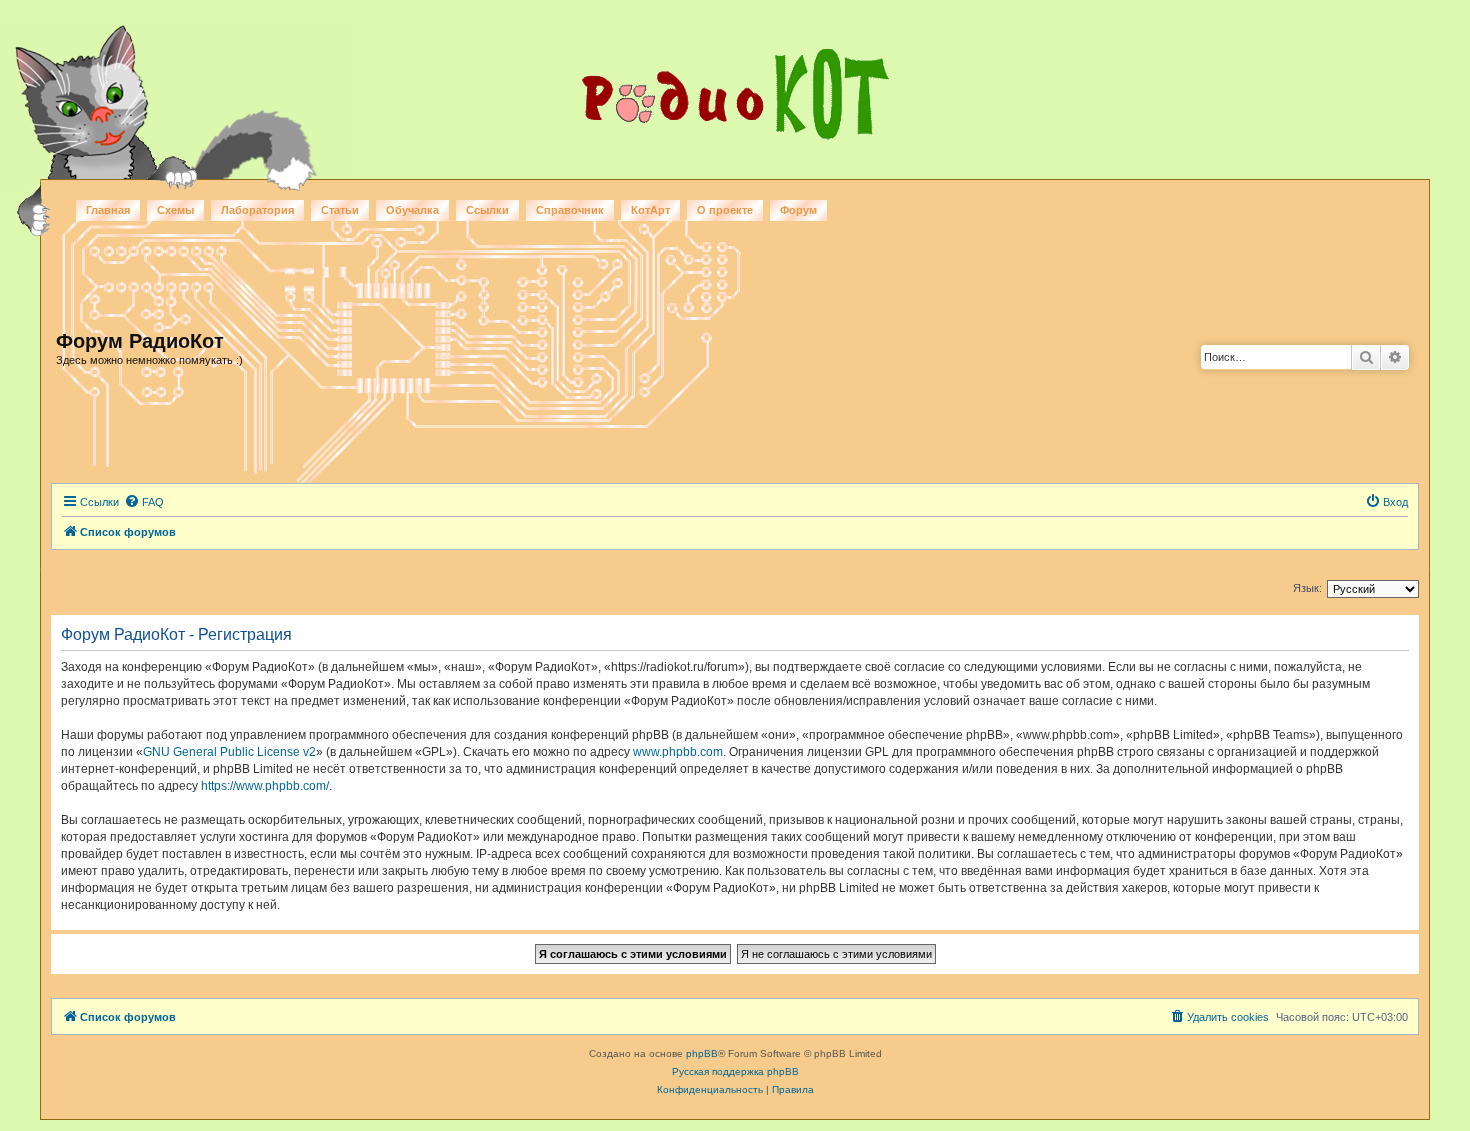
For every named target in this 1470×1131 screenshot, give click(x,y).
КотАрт (650, 210)
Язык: (1307, 588)
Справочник (570, 210)
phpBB (702, 1053)
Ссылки (487, 210)
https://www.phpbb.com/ (265, 786)
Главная (108, 210)
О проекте (725, 210)
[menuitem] (144, 502)
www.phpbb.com (678, 752)
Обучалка (412, 210)
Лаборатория (257, 210)
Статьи (340, 210)
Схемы (175, 210)
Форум (798, 210)
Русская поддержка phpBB (735, 1071)
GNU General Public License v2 (229, 752)
